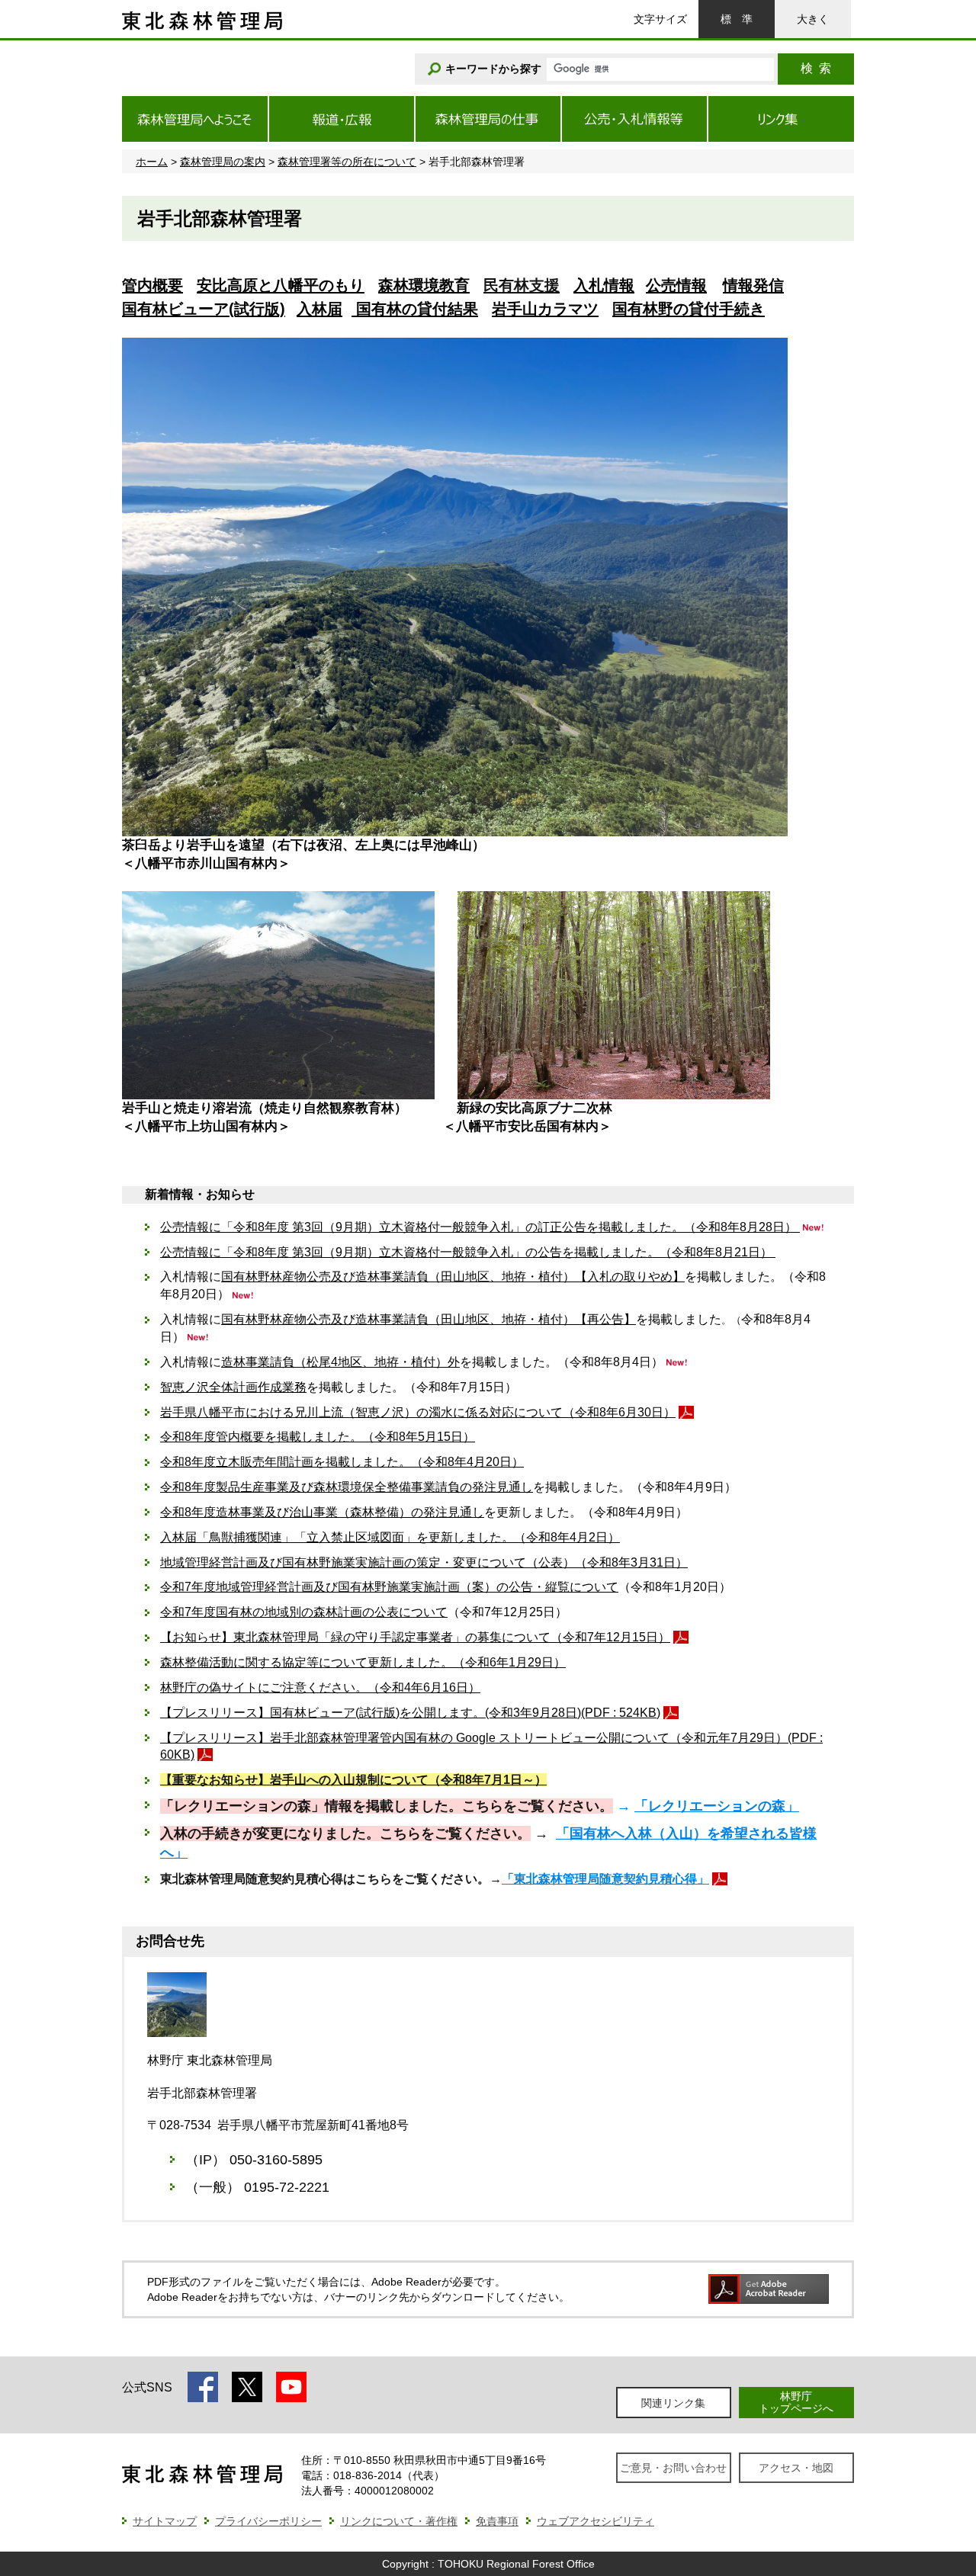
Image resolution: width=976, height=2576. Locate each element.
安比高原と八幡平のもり (281, 285)
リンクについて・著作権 (399, 2521)
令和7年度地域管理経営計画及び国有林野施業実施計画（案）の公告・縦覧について (389, 1587)
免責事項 (497, 2521)
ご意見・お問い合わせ (673, 2468)
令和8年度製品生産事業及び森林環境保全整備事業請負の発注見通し (347, 1487)
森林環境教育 (424, 285)
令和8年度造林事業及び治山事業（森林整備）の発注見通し (322, 1512)
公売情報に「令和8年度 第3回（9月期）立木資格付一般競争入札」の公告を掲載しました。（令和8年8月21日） (468, 1252)
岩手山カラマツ (545, 309)
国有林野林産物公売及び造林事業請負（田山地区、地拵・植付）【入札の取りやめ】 (453, 1277)
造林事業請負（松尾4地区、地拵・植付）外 (340, 1362)
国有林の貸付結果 (415, 309)
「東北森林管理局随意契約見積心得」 (605, 1879)
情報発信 (753, 285)
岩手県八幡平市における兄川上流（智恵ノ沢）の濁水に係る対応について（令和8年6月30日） (418, 1412)
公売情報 (676, 285)
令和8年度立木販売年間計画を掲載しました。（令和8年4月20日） (342, 1462)
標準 (737, 19)
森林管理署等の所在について (347, 162)
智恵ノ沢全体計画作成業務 (233, 1387)
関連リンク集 (673, 2403)
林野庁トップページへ (796, 2402)
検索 (816, 68)
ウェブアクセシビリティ (596, 2521)
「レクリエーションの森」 (717, 1806)
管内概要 (152, 285)
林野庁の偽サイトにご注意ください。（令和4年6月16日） (320, 1687)
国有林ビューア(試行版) (204, 309)
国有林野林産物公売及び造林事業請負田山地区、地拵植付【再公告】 (429, 1319)
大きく (813, 19)
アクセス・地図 (796, 2468)
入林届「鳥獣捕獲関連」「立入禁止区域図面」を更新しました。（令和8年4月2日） (390, 1537)
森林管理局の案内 (223, 162)
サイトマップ (165, 2521)
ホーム (152, 162)
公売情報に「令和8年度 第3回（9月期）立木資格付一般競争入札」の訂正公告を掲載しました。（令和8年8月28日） (480, 1227)
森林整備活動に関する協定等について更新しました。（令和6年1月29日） (363, 1662)
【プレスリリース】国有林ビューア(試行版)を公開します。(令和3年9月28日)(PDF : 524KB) (410, 1713)
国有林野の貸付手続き (689, 309)
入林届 (319, 309)
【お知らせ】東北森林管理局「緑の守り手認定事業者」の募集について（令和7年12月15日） (415, 1637)
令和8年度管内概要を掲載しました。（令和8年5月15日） (318, 1437)
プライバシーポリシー (268, 2521)
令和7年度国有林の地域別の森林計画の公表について (304, 1612)
